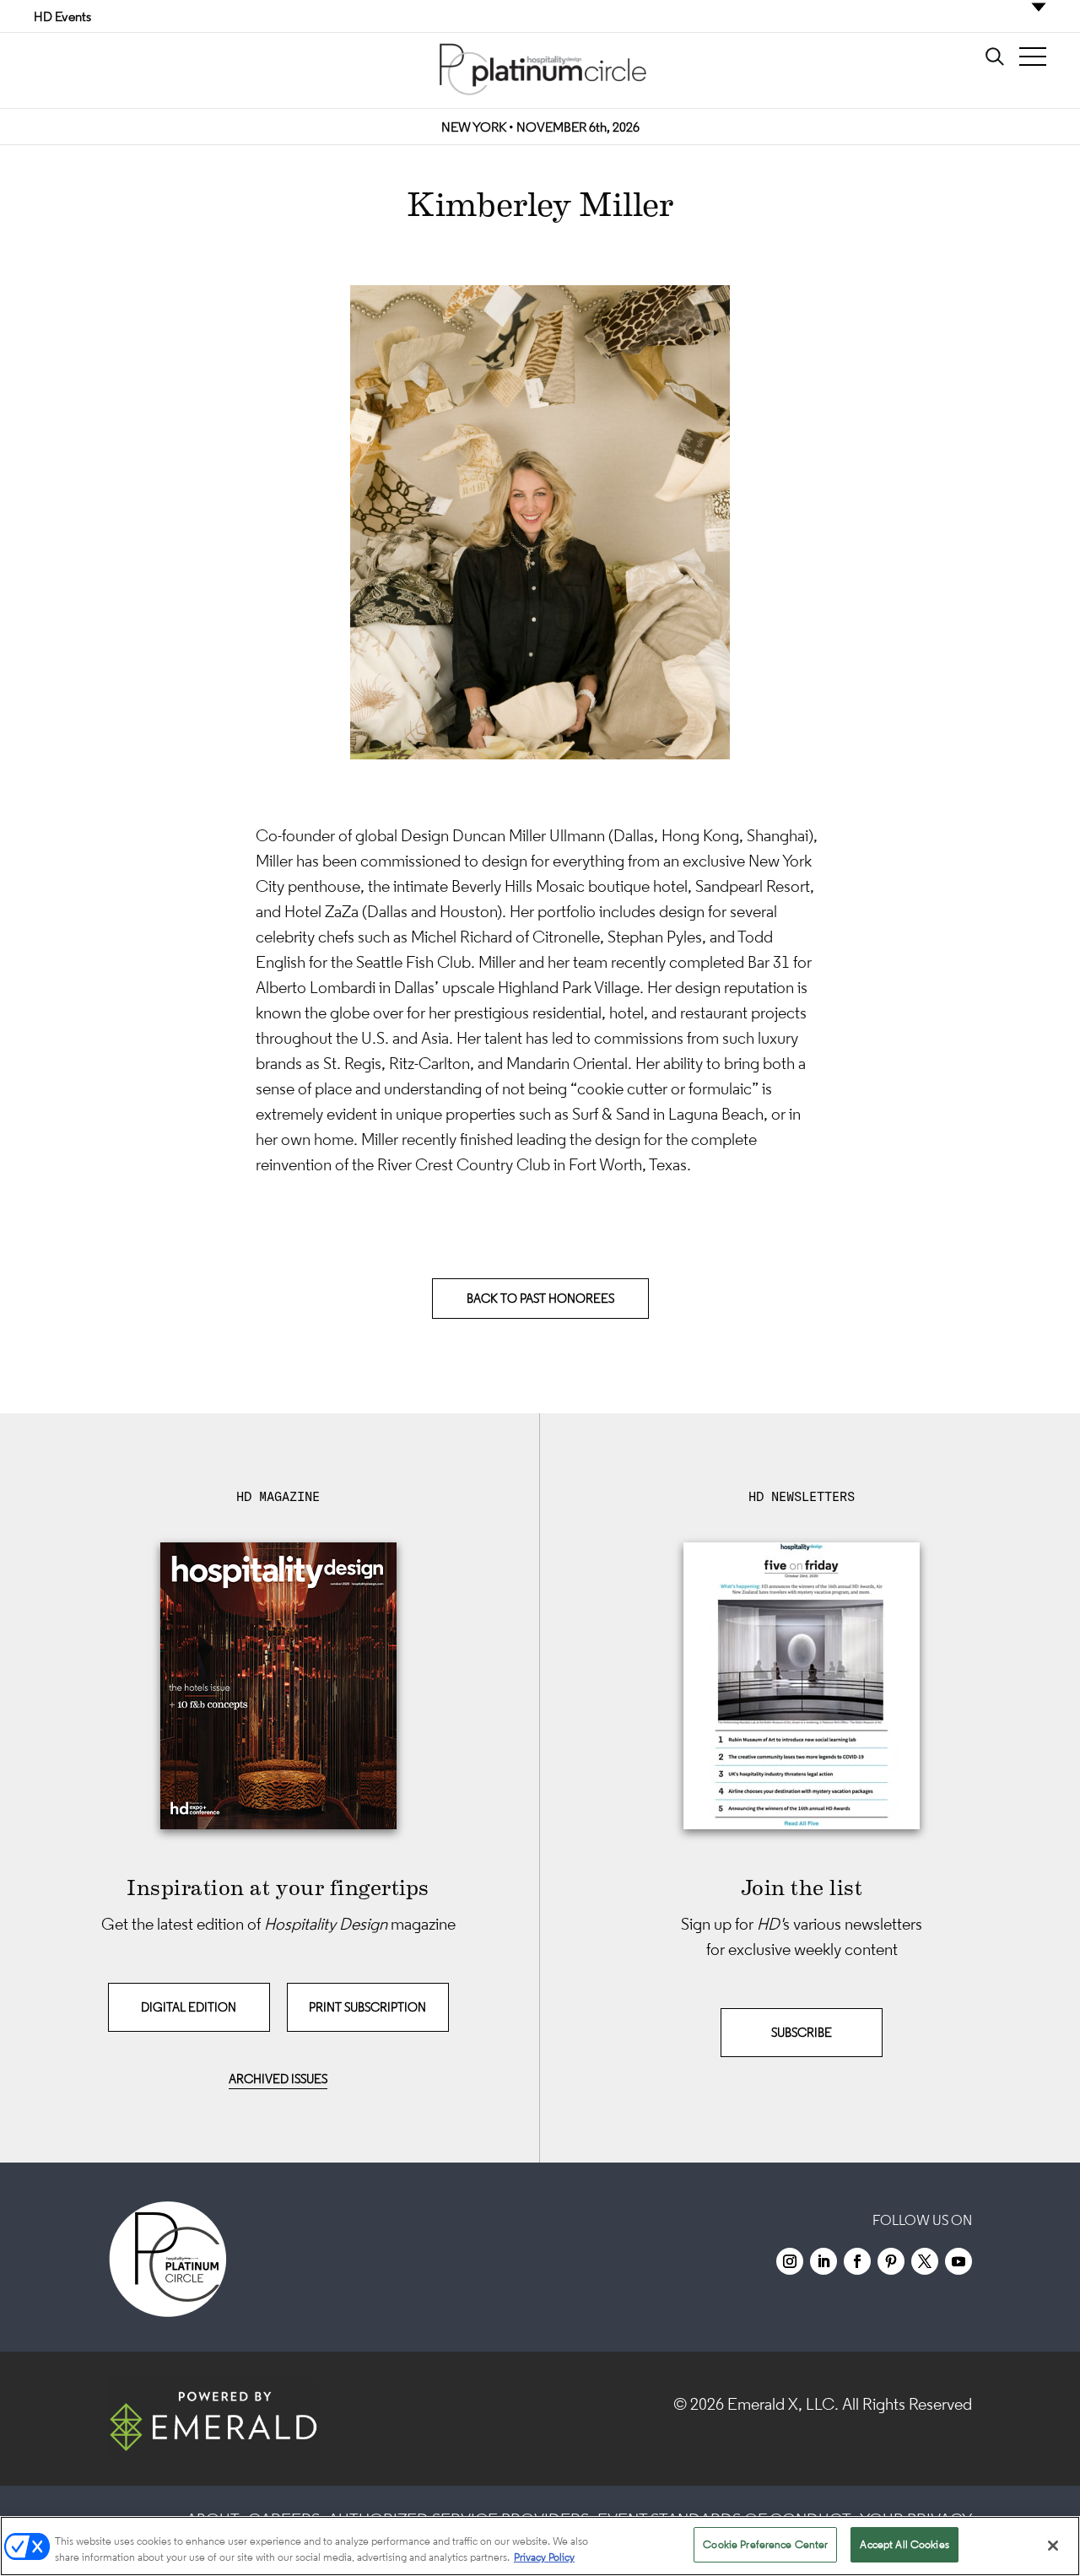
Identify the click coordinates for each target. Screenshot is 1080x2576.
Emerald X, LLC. (783, 2404)
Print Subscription (367, 2007)
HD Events (62, 16)
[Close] (1053, 2546)
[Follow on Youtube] (958, 2261)
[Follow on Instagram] (790, 2261)
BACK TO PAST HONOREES (540, 1298)
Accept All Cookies (904, 2544)
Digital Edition (189, 2007)
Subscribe (802, 2032)
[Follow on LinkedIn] (823, 2261)
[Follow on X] (925, 2261)
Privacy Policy (544, 2558)
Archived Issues (278, 2079)
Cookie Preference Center (765, 2544)
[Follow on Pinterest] (891, 2261)
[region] (540, 2546)
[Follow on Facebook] (857, 2261)
